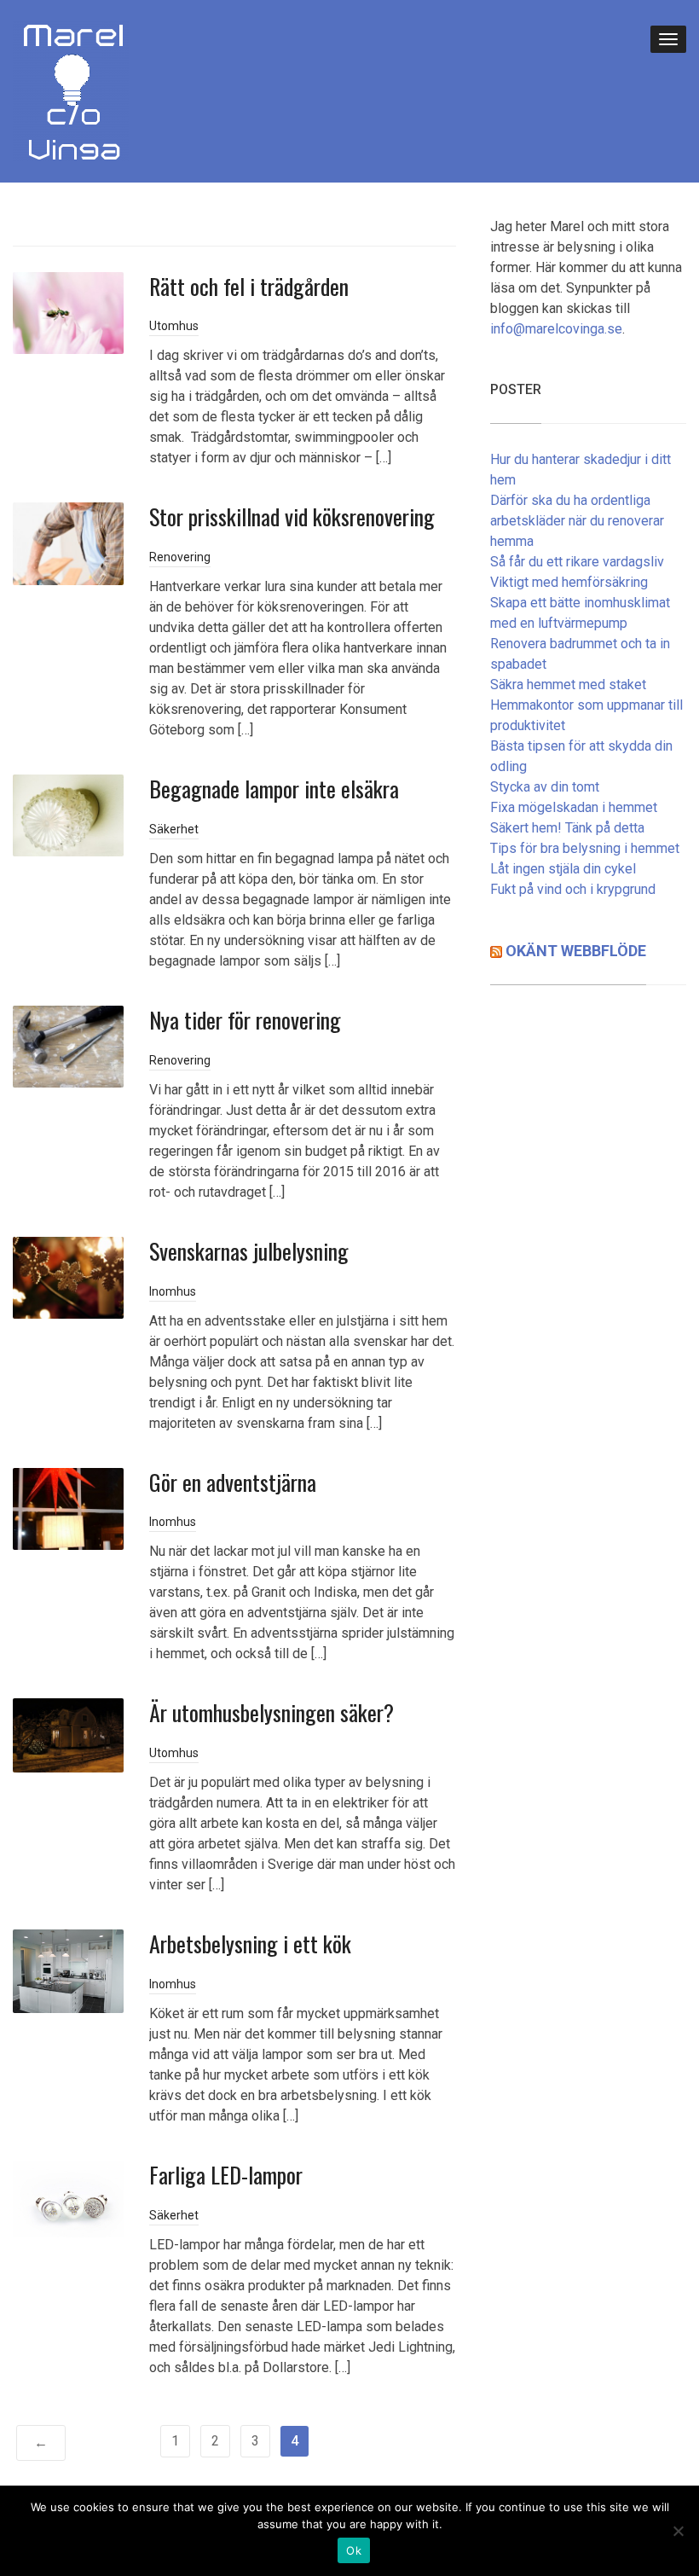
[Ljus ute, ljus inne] (71, 90)
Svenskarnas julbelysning (249, 1251)
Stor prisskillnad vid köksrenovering (292, 516)
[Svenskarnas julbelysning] (68, 1276)
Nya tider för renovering (245, 1020)
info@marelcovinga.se (556, 329)
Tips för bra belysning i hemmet (585, 848)
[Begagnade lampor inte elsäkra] (68, 815)
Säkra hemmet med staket (568, 685)
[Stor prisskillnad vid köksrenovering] (68, 543)
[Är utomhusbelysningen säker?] (68, 1735)
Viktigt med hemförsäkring (569, 582)
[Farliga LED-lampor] (68, 2198)
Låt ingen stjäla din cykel (563, 869)
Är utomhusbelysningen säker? (272, 1712)
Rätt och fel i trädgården (249, 286)
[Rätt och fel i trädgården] (68, 312)
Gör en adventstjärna (233, 1482)
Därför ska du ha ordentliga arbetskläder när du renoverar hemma (577, 521)
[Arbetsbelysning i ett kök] (68, 1970)
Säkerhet (174, 829)
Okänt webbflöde (576, 951)
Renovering (180, 557)
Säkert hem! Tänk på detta (567, 828)
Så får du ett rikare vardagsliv (577, 562)
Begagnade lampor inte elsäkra (274, 789)
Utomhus (174, 326)
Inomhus (173, 1291)
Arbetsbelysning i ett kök (250, 1944)
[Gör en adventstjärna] (68, 1508)
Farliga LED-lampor (226, 2175)
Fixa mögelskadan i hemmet (574, 807)
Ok (354, 2550)
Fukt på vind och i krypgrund (573, 889)
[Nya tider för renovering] (68, 1045)
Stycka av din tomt (545, 787)
